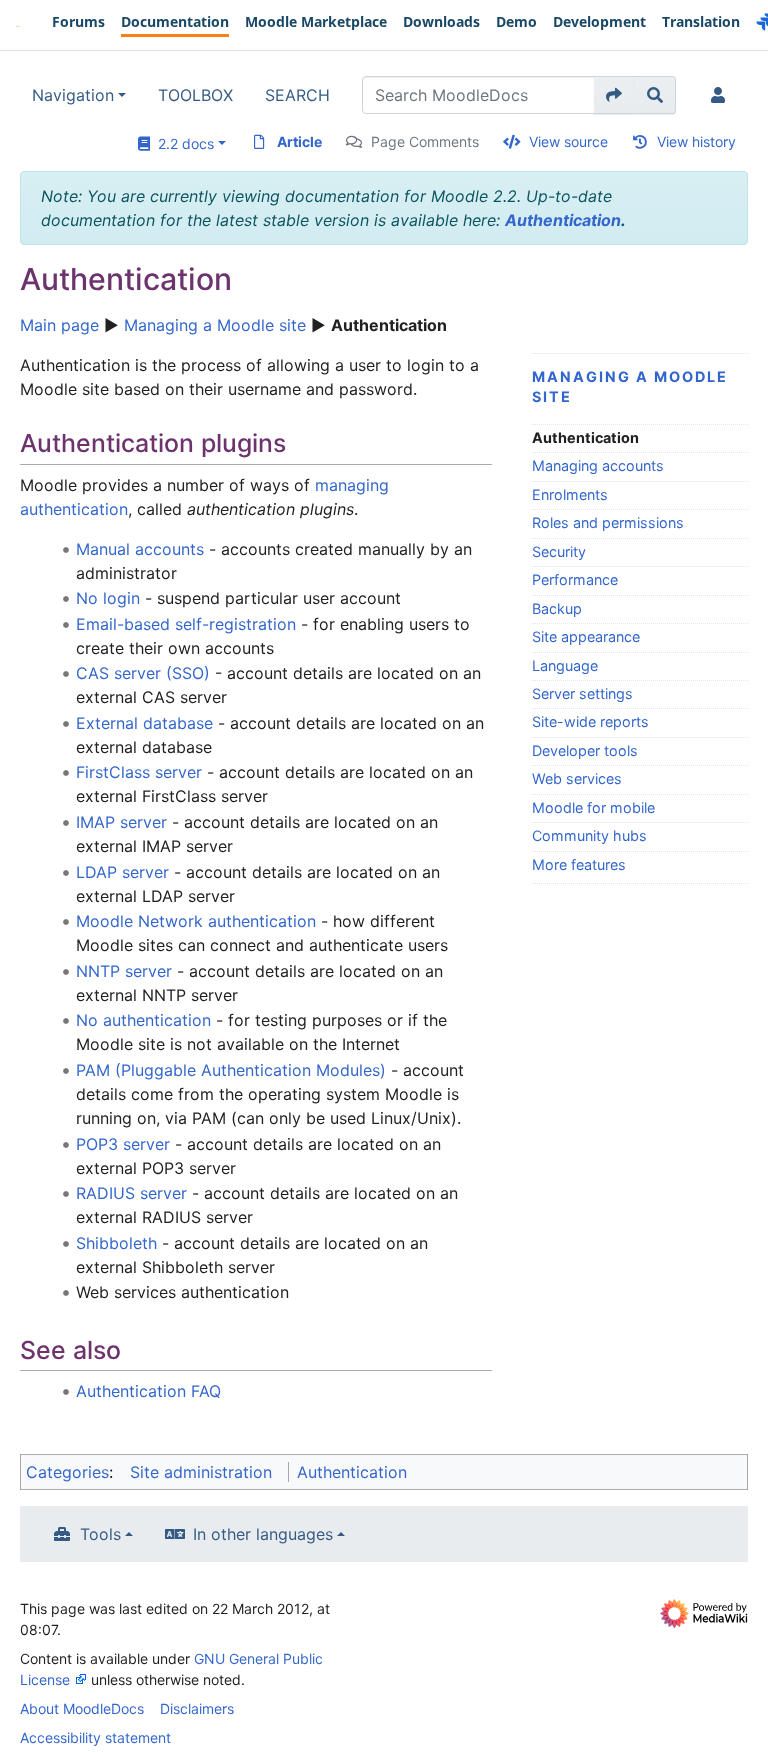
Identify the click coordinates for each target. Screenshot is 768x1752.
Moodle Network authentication (196, 921)
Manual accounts (140, 549)
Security (559, 551)
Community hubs (589, 835)
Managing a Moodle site (215, 325)
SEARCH (297, 95)
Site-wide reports (590, 721)
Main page (59, 325)
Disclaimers (197, 1708)
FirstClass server (139, 772)
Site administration (201, 1472)
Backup (557, 608)
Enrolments (570, 494)
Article (299, 141)
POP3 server (123, 1144)
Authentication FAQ (148, 1391)
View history (696, 141)
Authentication (563, 220)
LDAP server (122, 872)
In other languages (263, 1534)
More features (579, 864)
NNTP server (124, 971)
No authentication (143, 1020)
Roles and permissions (608, 522)
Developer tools (585, 750)
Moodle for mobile (593, 807)
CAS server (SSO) (143, 673)
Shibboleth (116, 1243)
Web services (577, 778)
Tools (100, 1534)
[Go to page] (614, 95)
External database (144, 723)
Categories (67, 1472)
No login (108, 598)
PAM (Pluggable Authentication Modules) (231, 1070)
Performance (575, 579)
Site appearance (586, 636)
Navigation (73, 95)
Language (565, 665)
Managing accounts (598, 465)
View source (568, 141)
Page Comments (425, 141)
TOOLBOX (195, 95)
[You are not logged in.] (722, 95)
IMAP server (121, 822)
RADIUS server (131, 1193)
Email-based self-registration (186, 624)
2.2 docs (182, 143)
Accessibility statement (95, 1737)
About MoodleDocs (82, 1708)
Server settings (582, 693)
